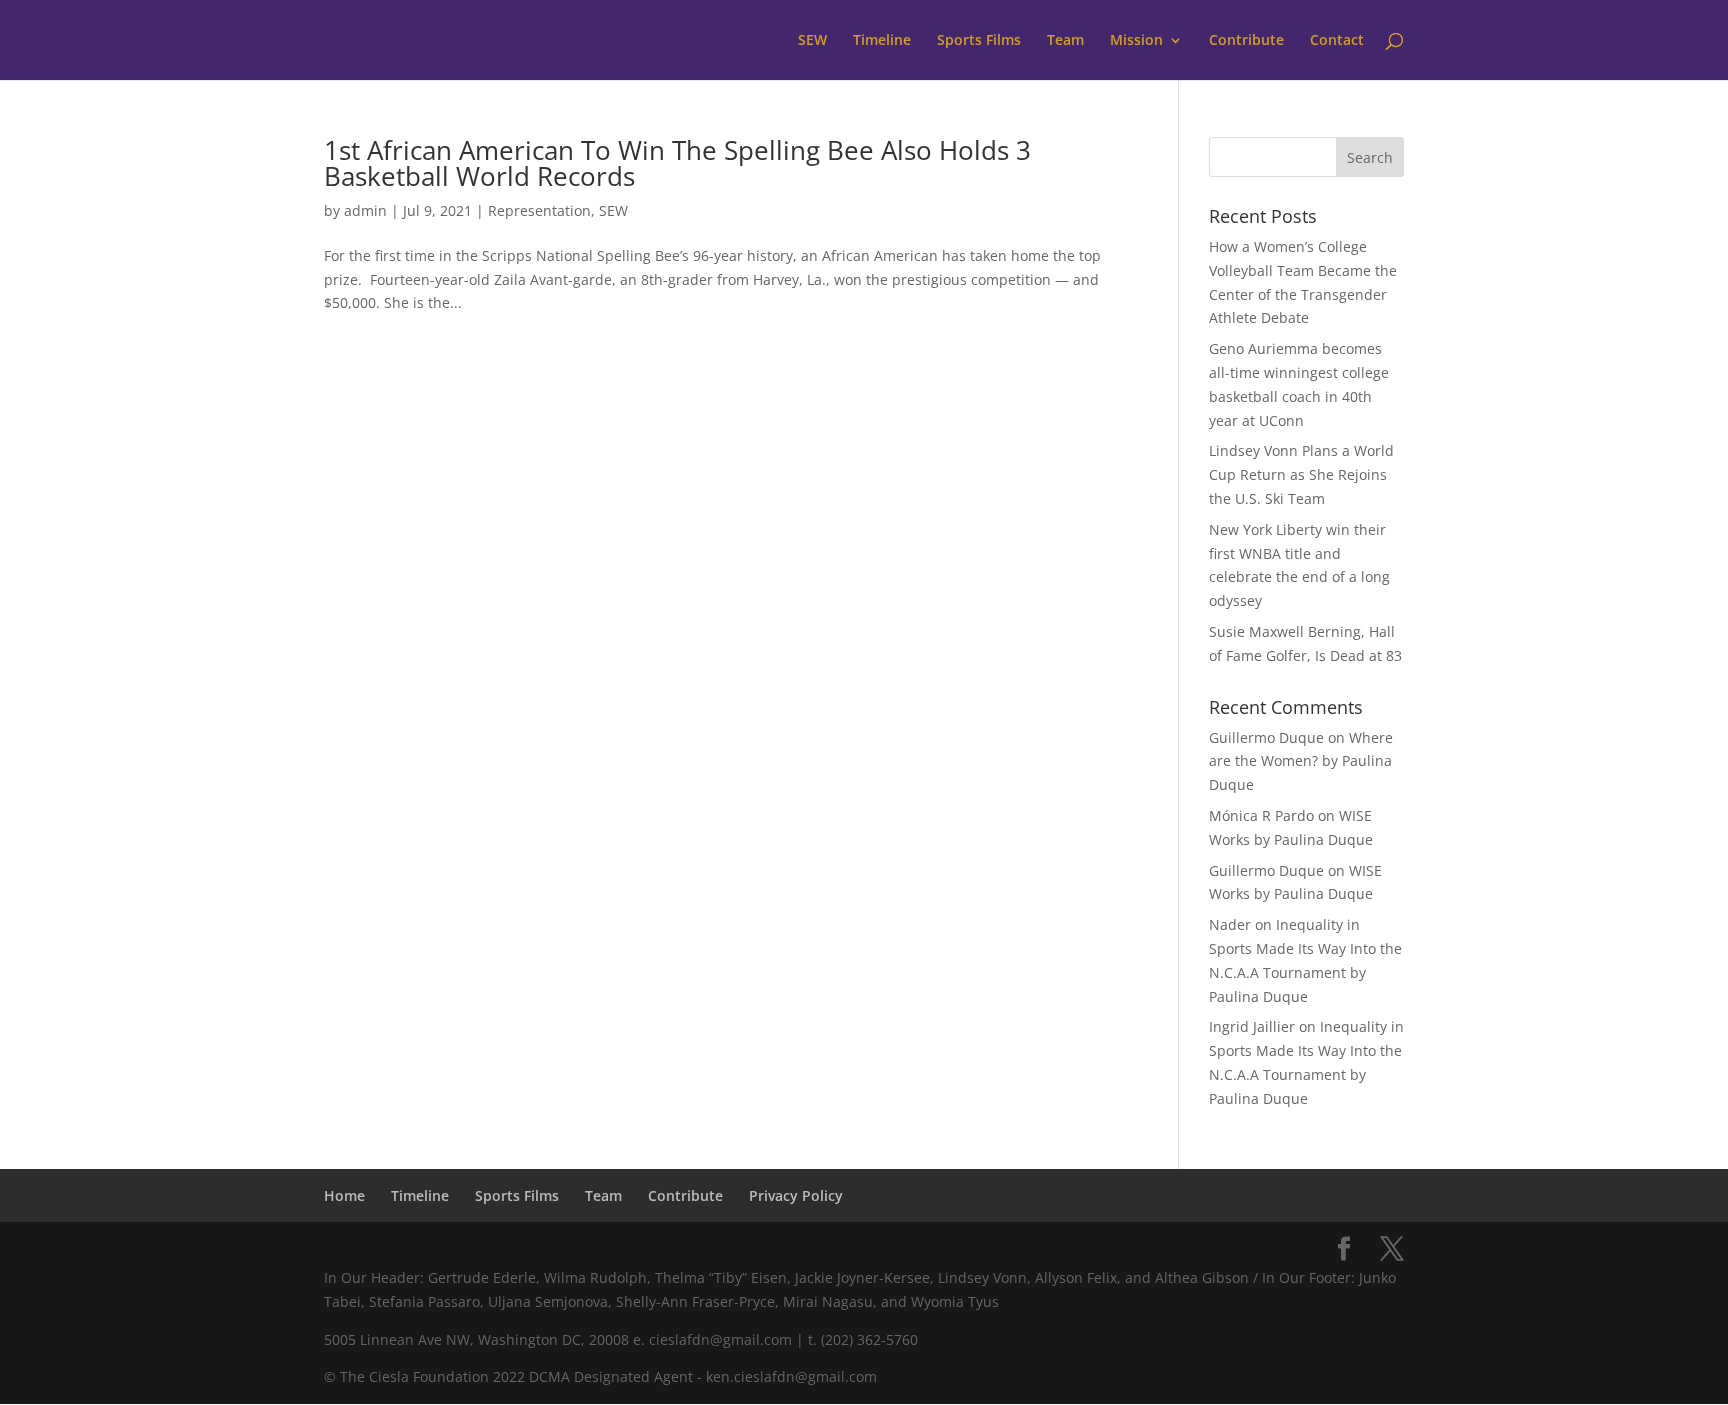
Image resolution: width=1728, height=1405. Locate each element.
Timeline (882, 41)
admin (365, 210)
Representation (539, 210)
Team (1065, 41)
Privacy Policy (796, 1195)
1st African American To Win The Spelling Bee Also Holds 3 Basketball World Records (677, 163)
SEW (812, 41)
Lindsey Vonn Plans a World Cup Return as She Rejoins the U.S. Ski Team (1301, 474)
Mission (1136, 41)
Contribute (1246, 41)
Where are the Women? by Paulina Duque (1301, 761)
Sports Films (979, 41)
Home (344, 1195)
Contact (1337, 41)
